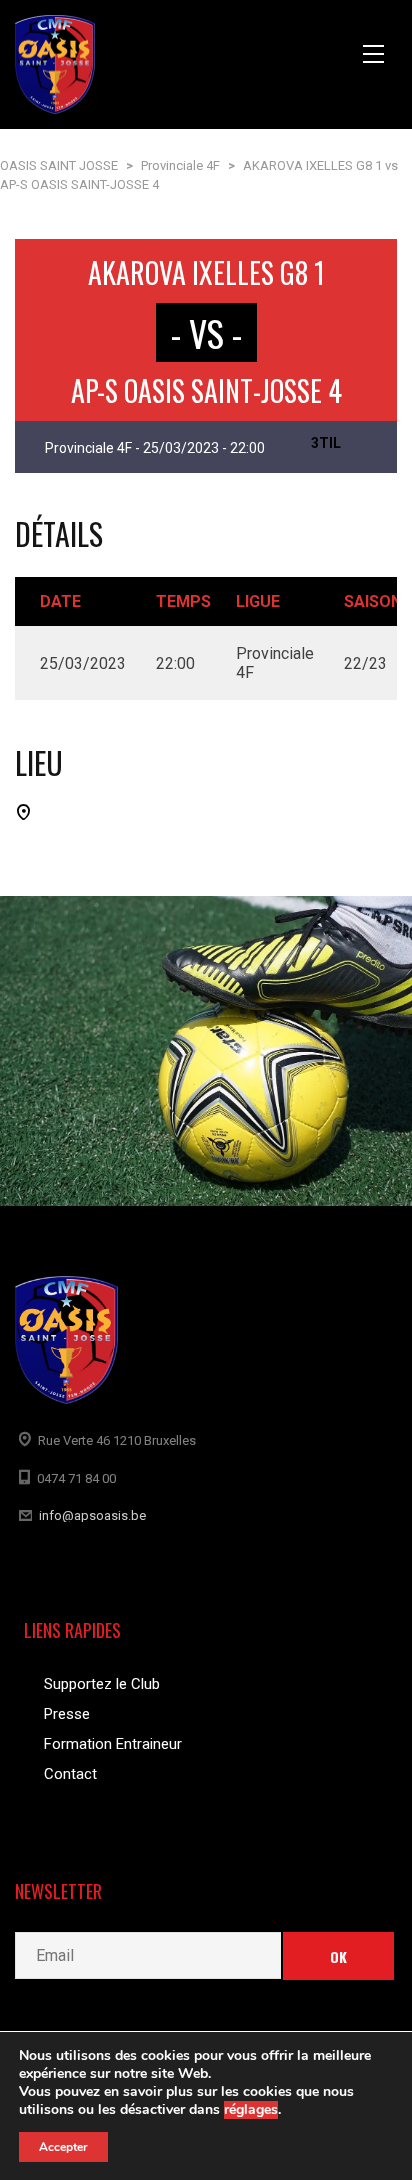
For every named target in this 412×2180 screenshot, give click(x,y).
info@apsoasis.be (92, 1515)
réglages (251, 2110)
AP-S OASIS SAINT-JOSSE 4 (206, 390)
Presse (67, 1714)
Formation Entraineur (113, 1744)
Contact (70, 1774)
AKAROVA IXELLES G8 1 (206, 272)
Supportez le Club (102, 1684)
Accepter (63, 2147)
